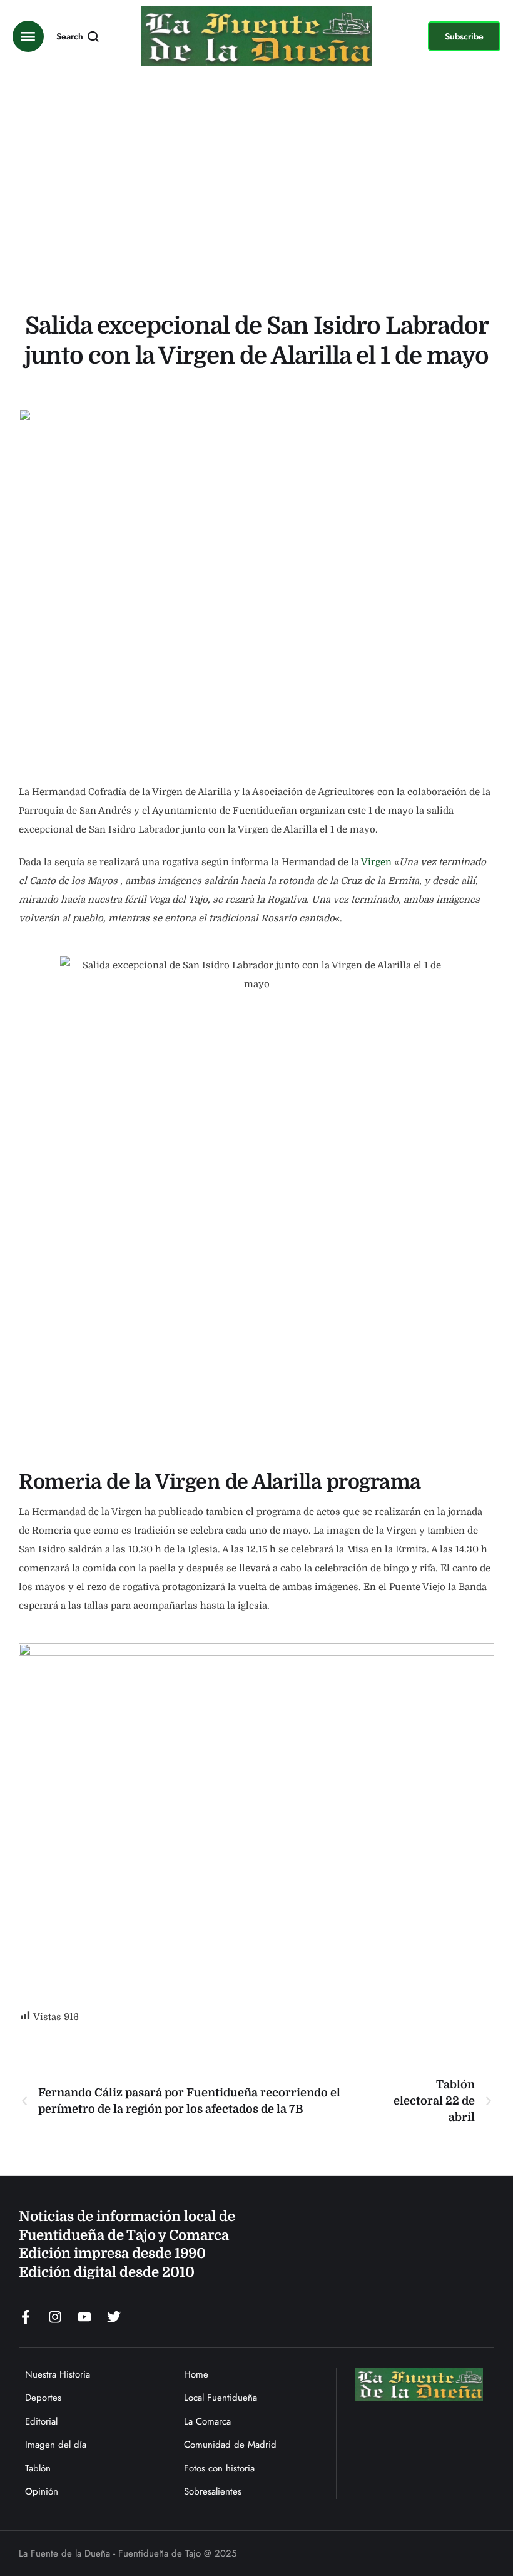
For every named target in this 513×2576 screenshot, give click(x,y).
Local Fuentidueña (221, 2398)
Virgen (376, 862)
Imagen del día (56, 2445)
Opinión (42, 2491)
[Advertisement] (256, 195)
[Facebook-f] (26, 2317)
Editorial (41, 2421)
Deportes (43, 2398)
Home (196, 2374)
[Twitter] (114, 2317)
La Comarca (207, 2421)
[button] (464, 36)
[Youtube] (84, 2317)
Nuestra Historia (58, 2374)
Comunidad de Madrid (230, 2445)
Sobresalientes (213, 2491)
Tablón (38, 2468)
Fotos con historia (219, 2468)
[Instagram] (55, 2317)
